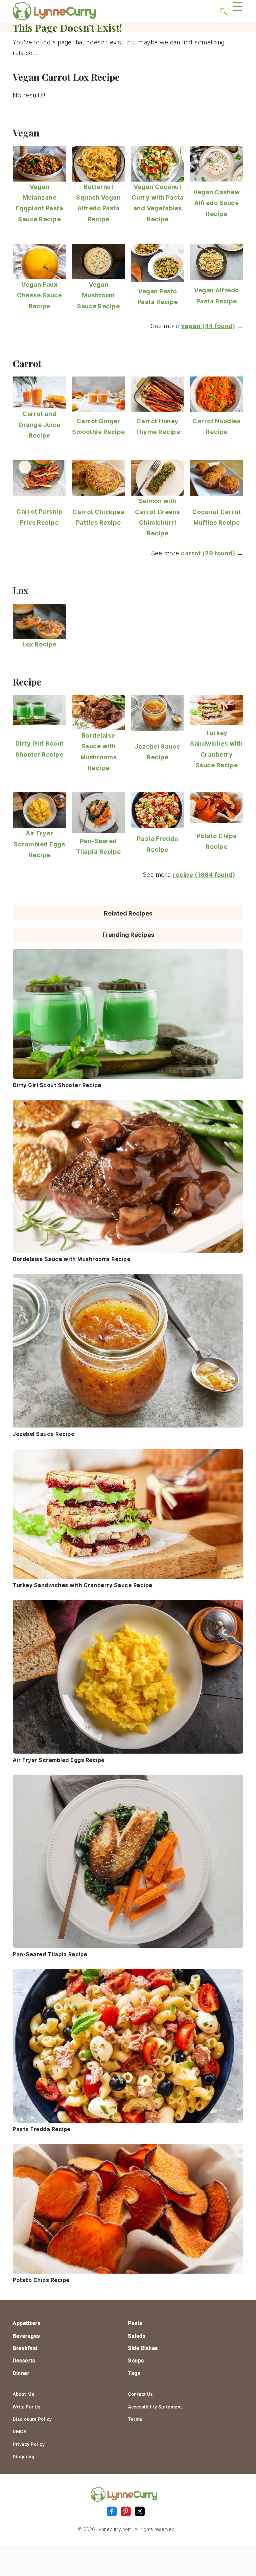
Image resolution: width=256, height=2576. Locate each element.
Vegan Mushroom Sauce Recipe (98, 295)
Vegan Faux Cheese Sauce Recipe (39, 295)
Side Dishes (143, 2348)
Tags (134, 2373)
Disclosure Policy (32, 2419)
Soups (136, 2361)
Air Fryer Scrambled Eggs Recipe (39, 844)
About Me (23, 2394)
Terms (135, 2419)
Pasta (135, 2323)
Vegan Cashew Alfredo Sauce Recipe (216, 203)
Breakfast (25, 2348)
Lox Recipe (39, 644)
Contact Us (140, 2394)
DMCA (19, 2431)
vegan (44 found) (208, 326)
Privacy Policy (29, 2444)
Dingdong (23, 2457)
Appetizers (26, 2323)
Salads (137, 2336)
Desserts (24, 2361)
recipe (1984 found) (204, 875)
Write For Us (26, 2407)
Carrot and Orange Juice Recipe (39, 425)
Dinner (21, 2373)
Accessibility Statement (155, 2407)
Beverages (26, 2336)
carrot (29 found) (208, 553)
